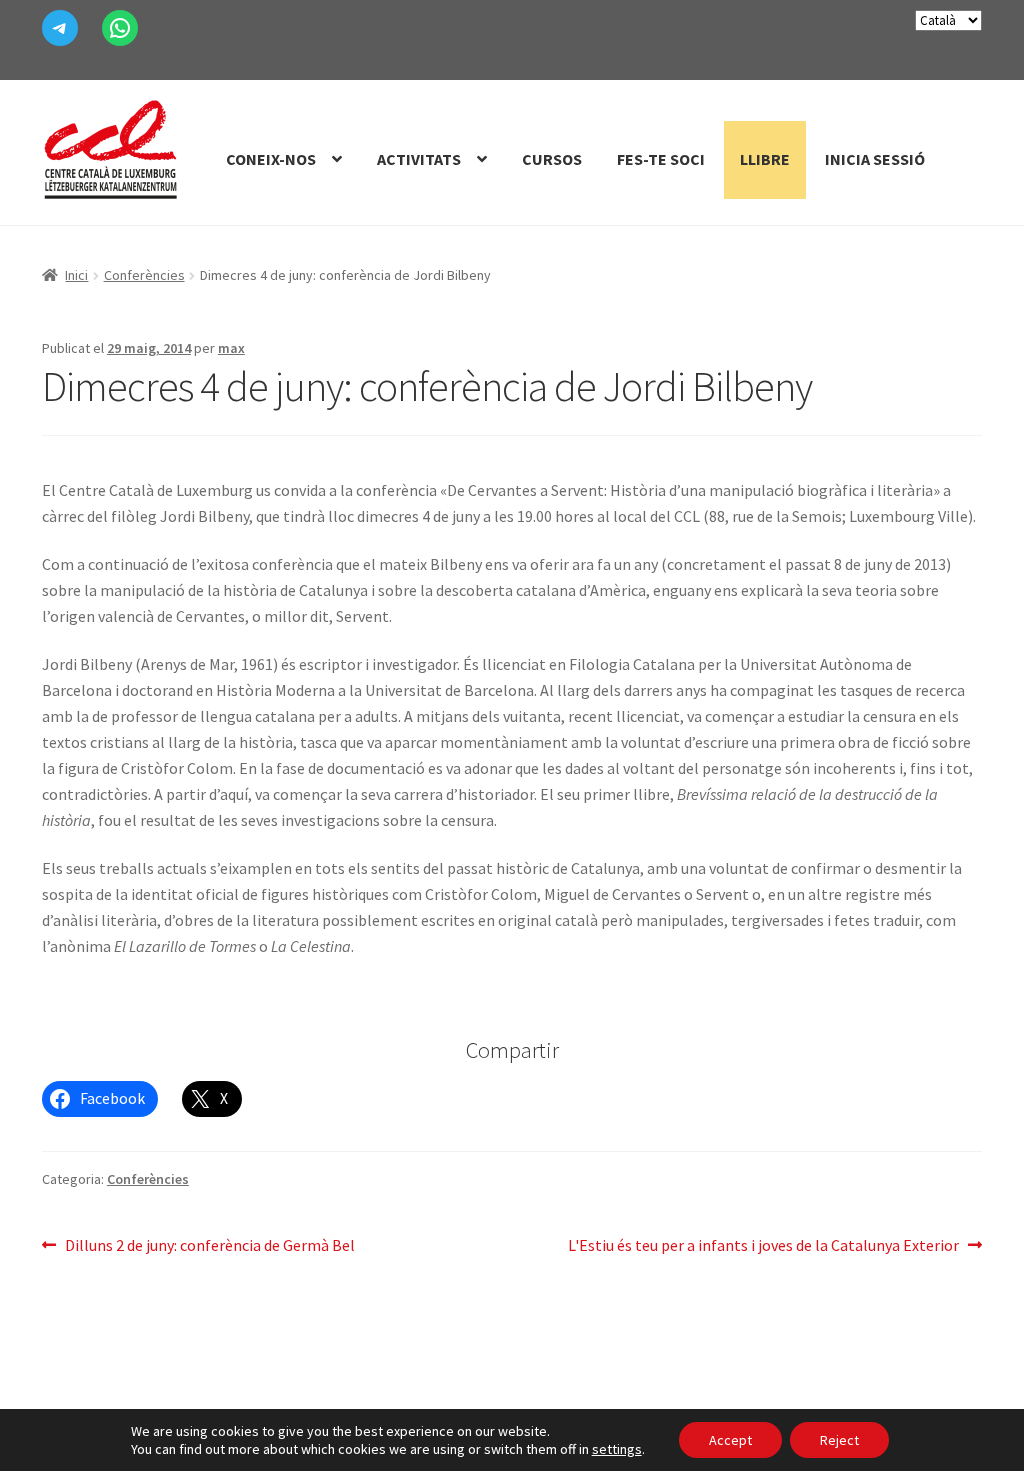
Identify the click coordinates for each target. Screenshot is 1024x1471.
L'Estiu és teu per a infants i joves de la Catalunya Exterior (763, 1246)
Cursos (552, 159)
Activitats (419, 159)
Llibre (765, 159)
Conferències (144, 275)
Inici (76, 275)
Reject (839, 1440)
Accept (730, 1440)
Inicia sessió (875, 159)
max (231, 348)
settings (617, 1449)
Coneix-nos (271, 159)
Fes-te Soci (661, 159)
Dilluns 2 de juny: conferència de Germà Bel (209, 1246)
